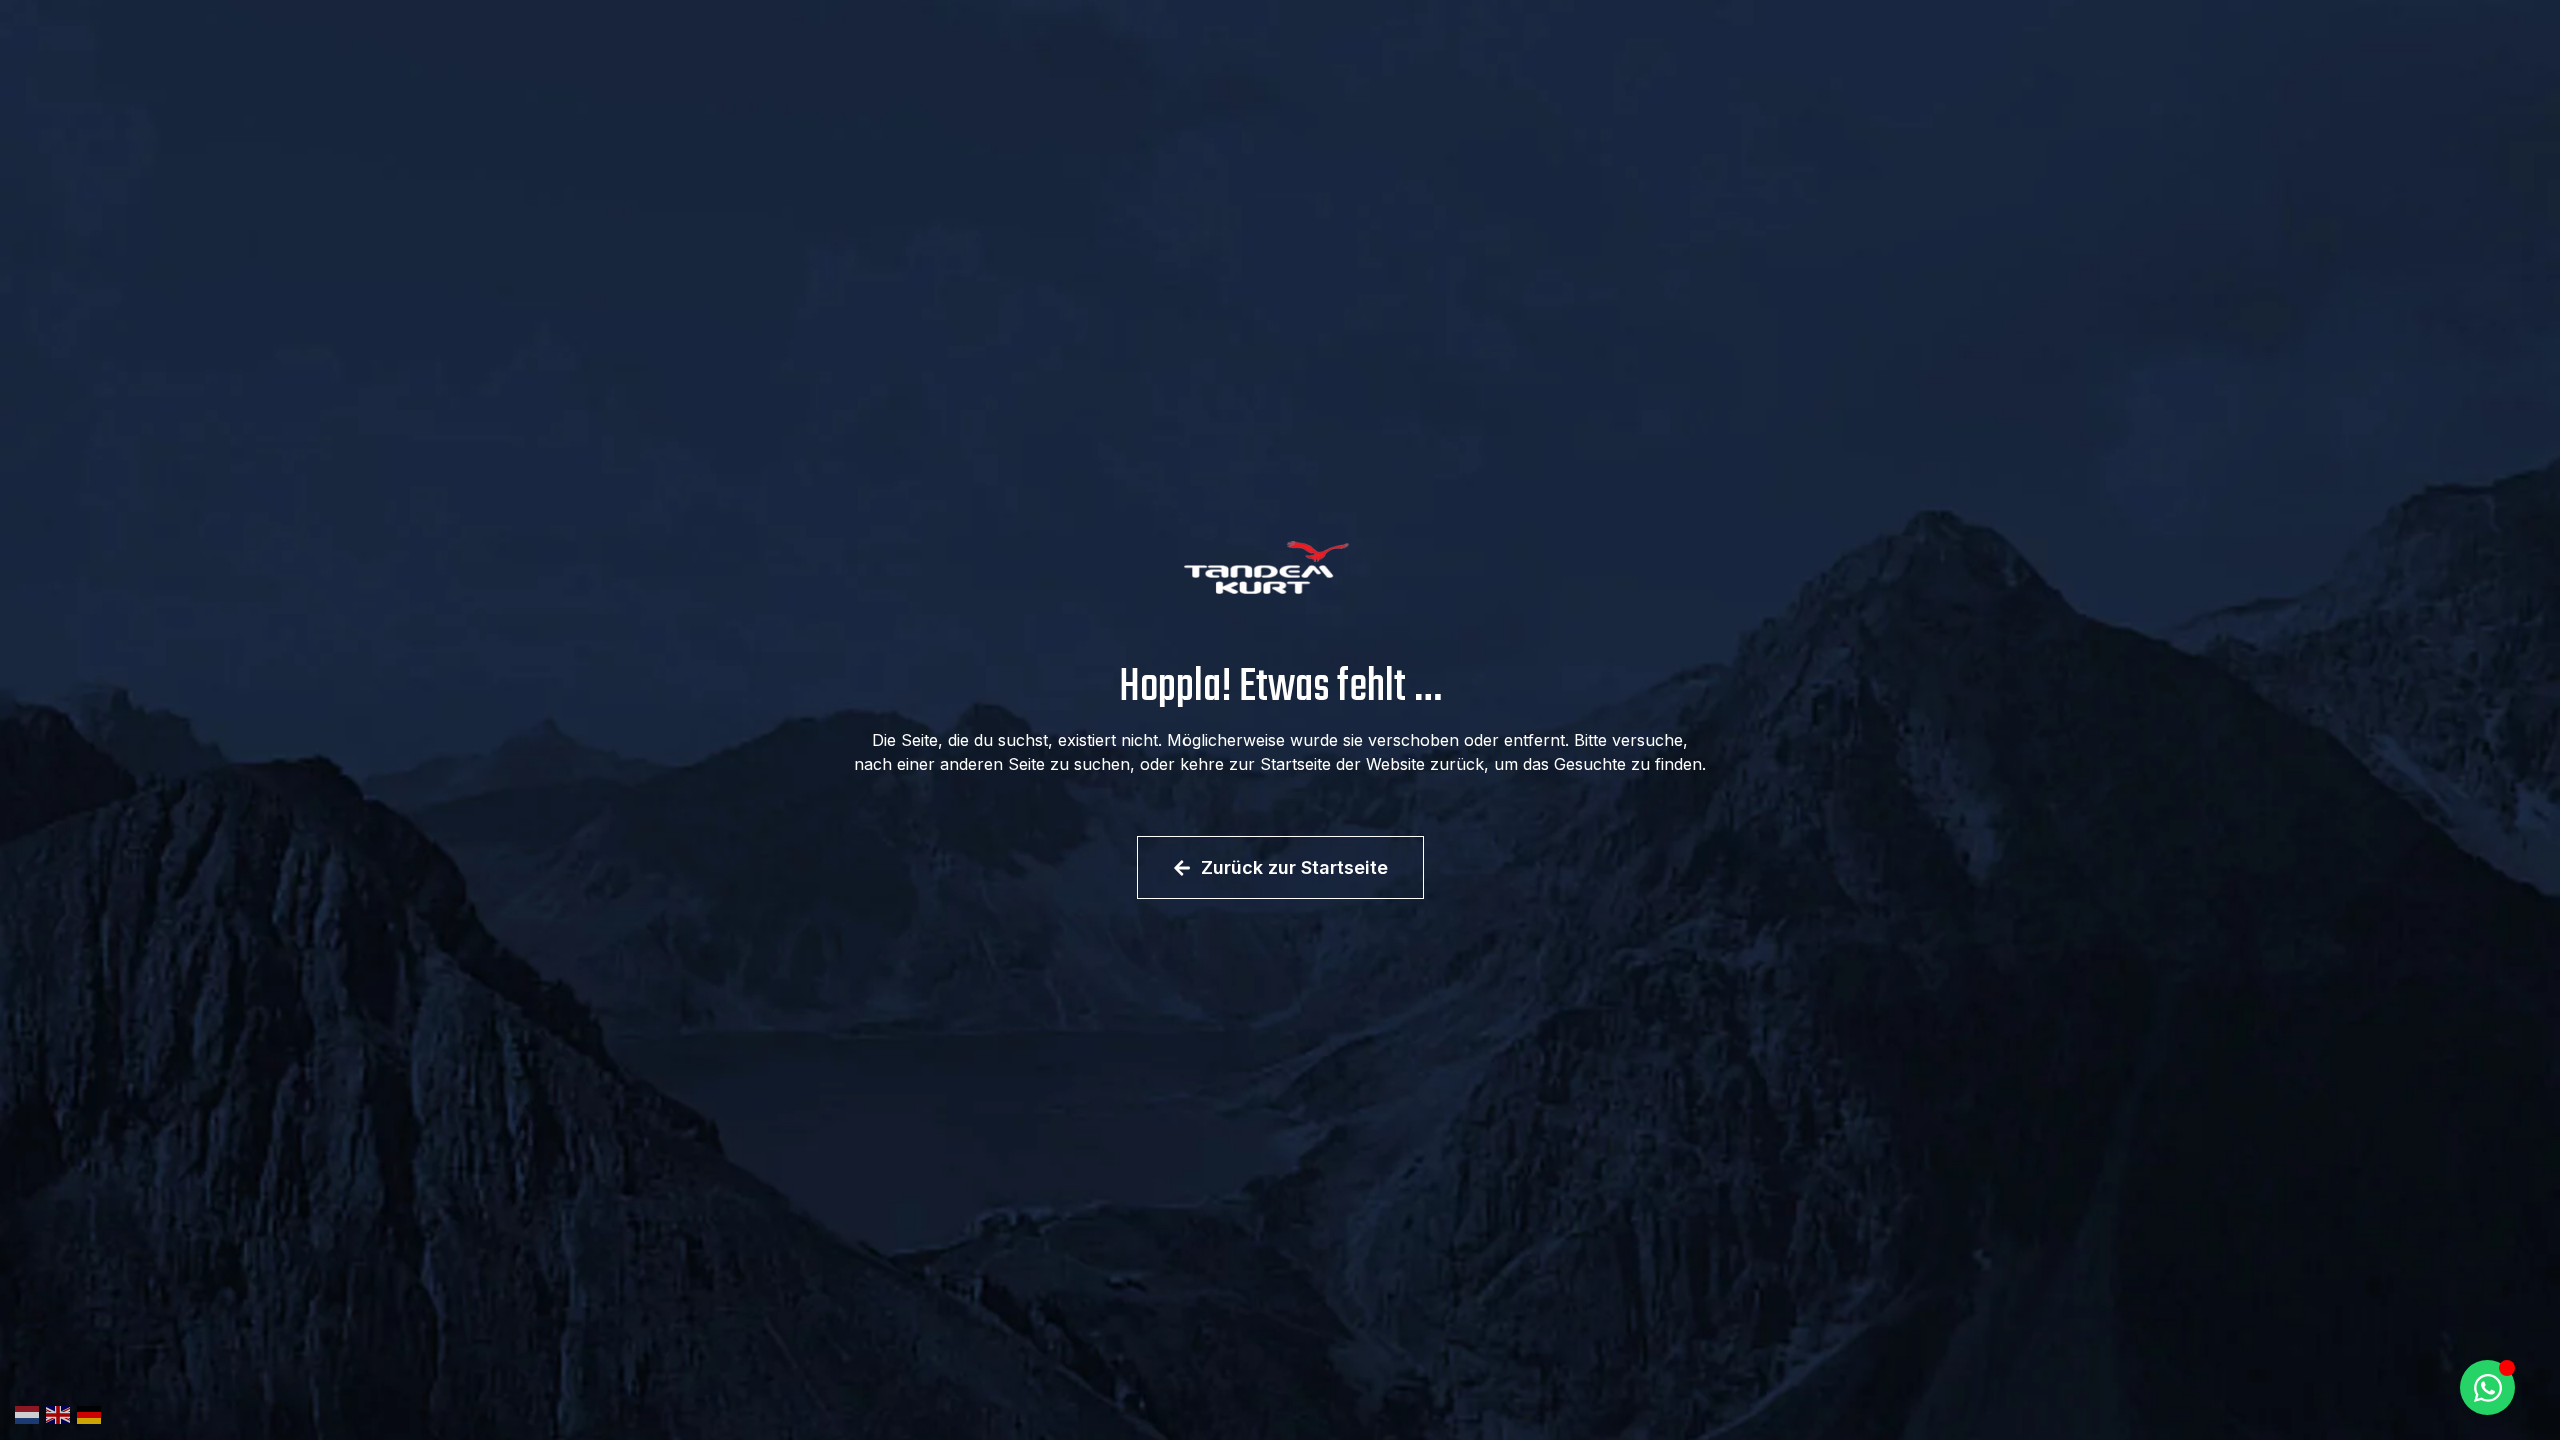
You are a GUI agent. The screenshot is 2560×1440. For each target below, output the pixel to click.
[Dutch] (30, 1413)
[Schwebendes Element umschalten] (2487, 1387)
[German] (92, 1413)
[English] (61, 1413)
